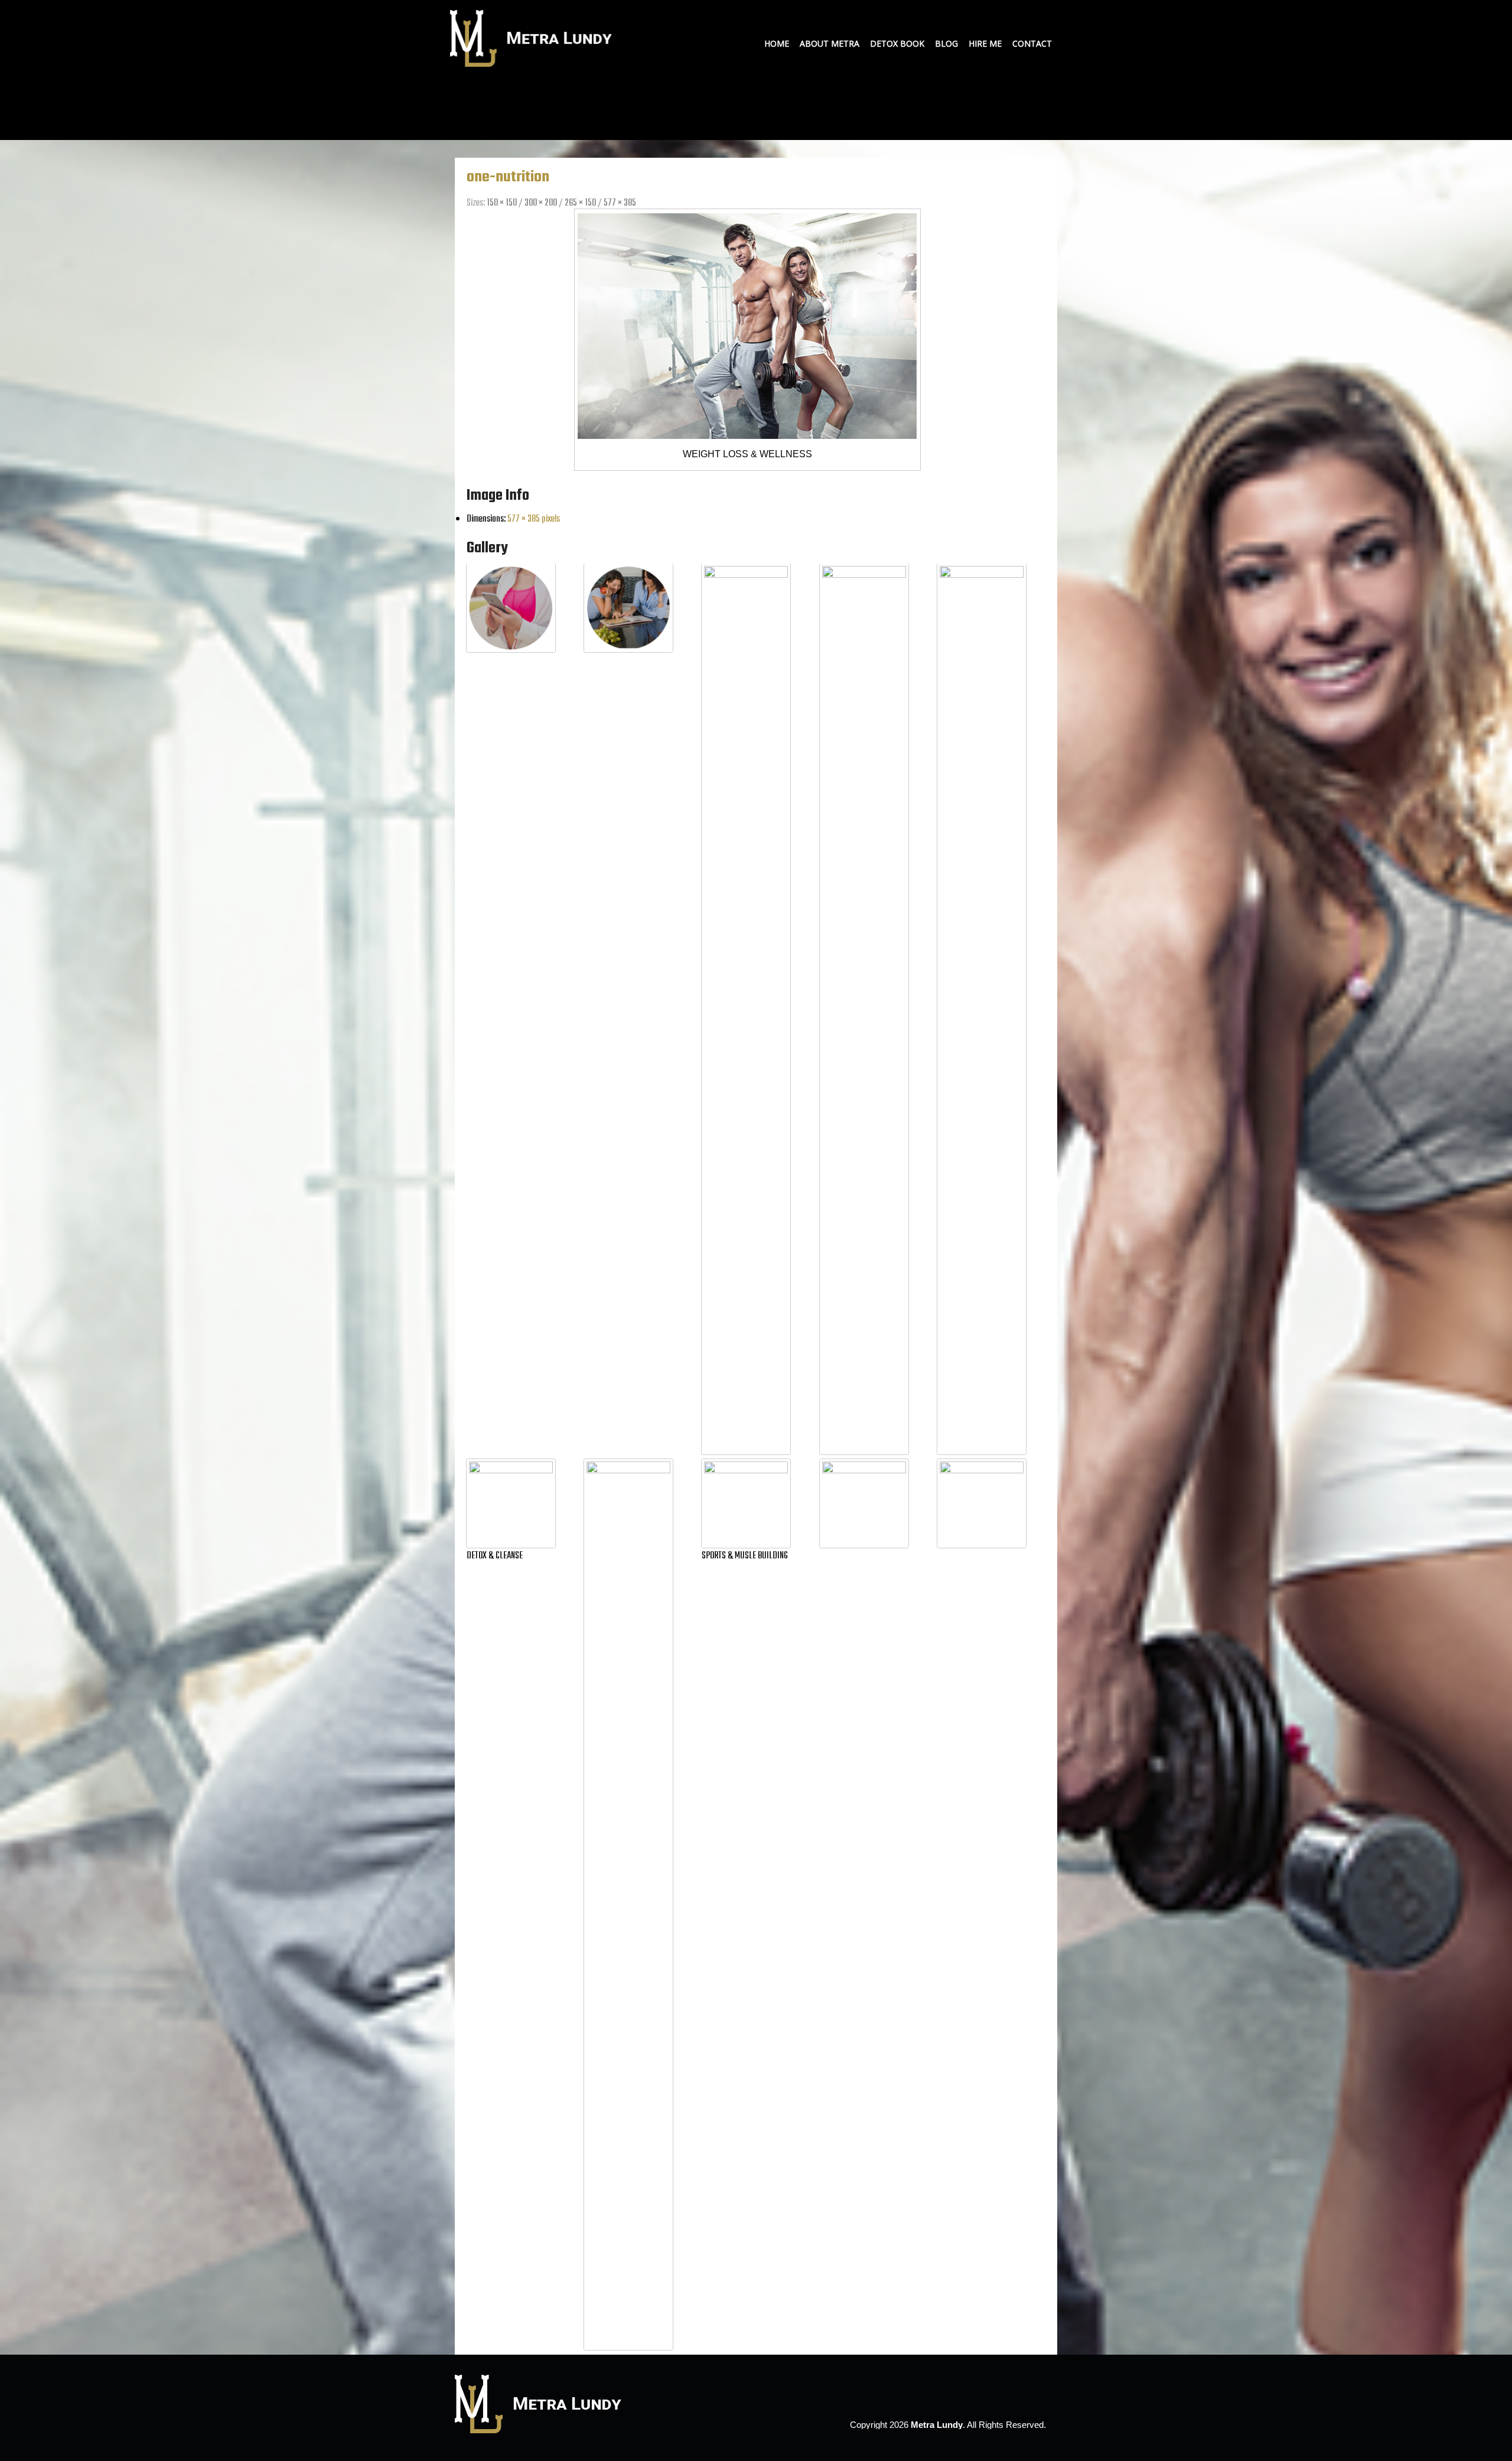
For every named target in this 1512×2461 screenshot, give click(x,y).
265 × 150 (580, 203)
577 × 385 (620, 203)
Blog (946, 43)
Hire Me (985, 43)
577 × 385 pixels (534, 519)
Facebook (1011, 14)
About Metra (830, 43)
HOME (777, 43)
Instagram (1045, 14)
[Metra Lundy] (533, 64)
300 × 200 (541, 203)
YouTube (1028, 14)
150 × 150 (502, 203)
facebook (1005, 2391)
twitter (1025, 2391)
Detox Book (897, 43)
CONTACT (1032, 43)
